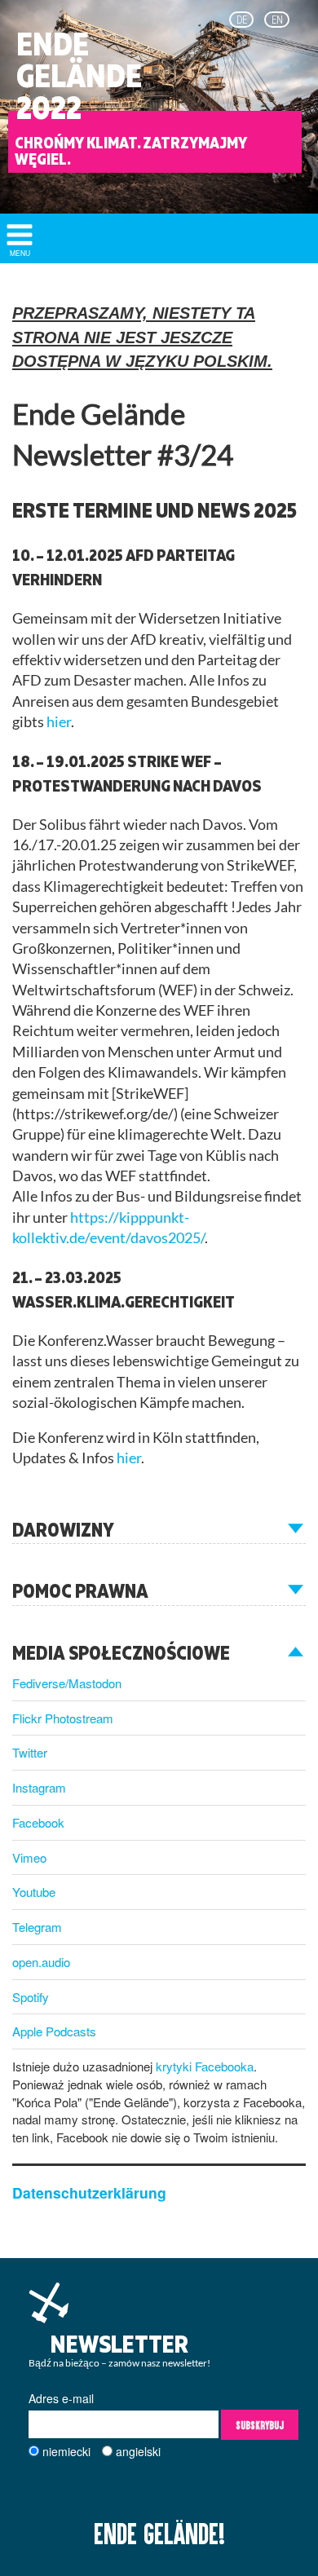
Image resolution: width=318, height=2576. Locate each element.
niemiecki (66, 2451)
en (277, 20)
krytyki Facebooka (205, 2066)
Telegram (37, 1927)
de (242, 20)
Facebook (38, 1822)
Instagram (39, 1787)
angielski (138, 2451)
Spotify (31, 1997)
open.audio (41, 1962)
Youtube (34, 1892)
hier (59, 722)
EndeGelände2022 (79, 76)
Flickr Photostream (63, 1718)
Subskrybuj (260, 2425)
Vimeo (29, 1857)
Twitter (30, 1752)
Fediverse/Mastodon (67, 1683)
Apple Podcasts (54, 2031)
